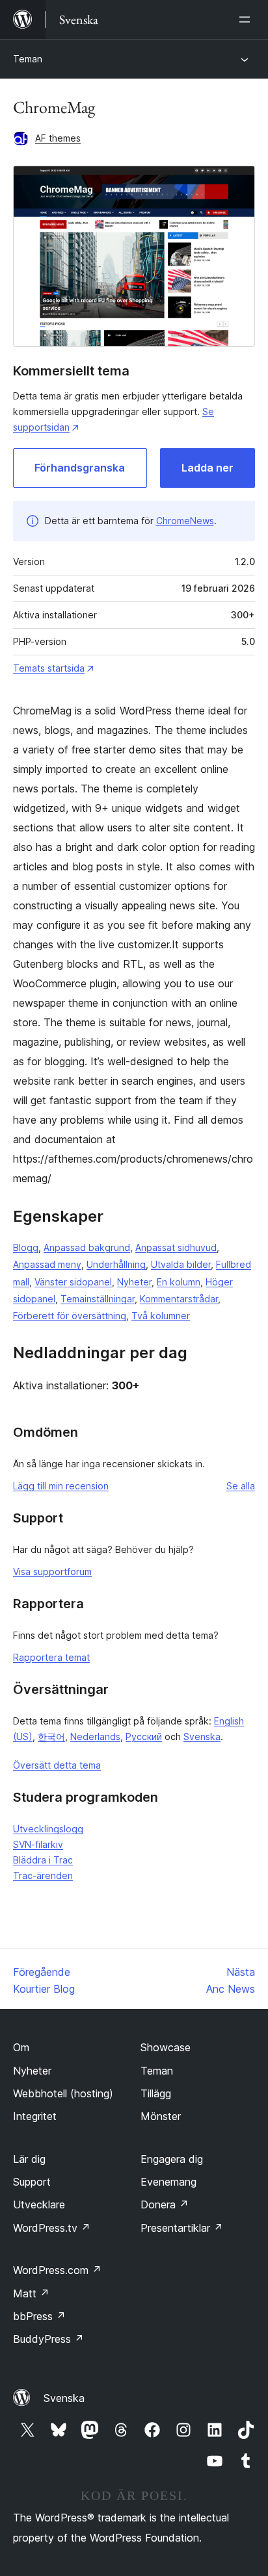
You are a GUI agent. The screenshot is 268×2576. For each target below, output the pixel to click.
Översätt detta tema (57, 1765)
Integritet (35, 2116)
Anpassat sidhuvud (176, 1247)
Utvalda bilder (181, 1264)
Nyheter (134, 1282)
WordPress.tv (52, 2228)
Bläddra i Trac (43, 1860)
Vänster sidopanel (73, 1282)
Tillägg (156, 2093)
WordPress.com (57, 2270)
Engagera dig (172, 2159)
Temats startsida (49, 668)
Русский (144, 1736)
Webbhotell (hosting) (63, 2093)
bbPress (39, 2316)
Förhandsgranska (80, 468)
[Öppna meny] (247, 19)
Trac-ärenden (43, 1875)
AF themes (58, 138)
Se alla (241, 1486)
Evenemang (168, 2182)
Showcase (166, 2047)
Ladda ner (208, 468)
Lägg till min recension (61, 1486)
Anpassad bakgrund (87, 1247)
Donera (165, 2204)
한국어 (51, 1736)
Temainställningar (98, 1299)
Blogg (26, 1247)
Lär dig (29, 2159)
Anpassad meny (47, 1264)
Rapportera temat (51, 1657)
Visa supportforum (52, 1572)
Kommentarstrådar (179, 1299)
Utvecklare (39, 2204)
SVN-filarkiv (38, 1844)
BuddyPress (48, 2339)
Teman (28, 59)
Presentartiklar (182, 2228)
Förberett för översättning (70, 1316)
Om (21, 2047)
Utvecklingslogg (48, 1829)
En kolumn (179, 1282)
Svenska (202, 1736)
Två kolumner (161, 1316)
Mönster (161, 2116)
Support (32, 2182)
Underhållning (116, 1264)
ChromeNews (185, 521)
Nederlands (95, 1736)
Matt (31, 2293)
